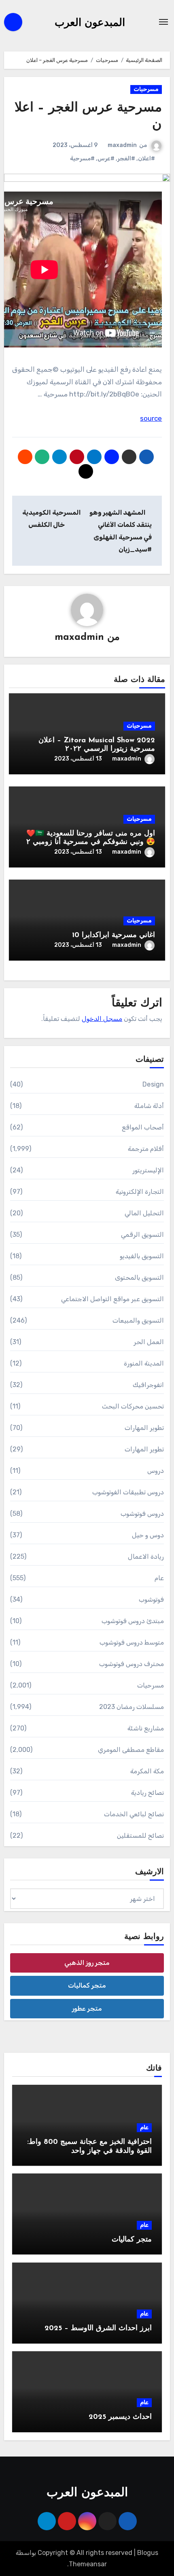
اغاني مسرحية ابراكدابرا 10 (114, 935)
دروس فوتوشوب (142, 1514)
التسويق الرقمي (142, 1235)
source (151, 418)
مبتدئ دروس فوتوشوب (133, 1621)
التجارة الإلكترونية (140, 1192)
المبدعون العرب (90, 23)
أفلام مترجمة (146, 1149)
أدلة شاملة (149, 1106)
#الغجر (126, 159)
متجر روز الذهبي (87, 1963)
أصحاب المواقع (143, 1127)
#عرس (106, 159)
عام (159, 1578)
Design (153, 1084)
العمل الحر (149, 1342)
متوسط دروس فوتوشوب (132, 1642)
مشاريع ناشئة (146, 1728)
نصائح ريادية (147, 1793)
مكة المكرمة (147, 1771)
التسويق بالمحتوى (139, 1277)
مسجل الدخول (102, 1019)
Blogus (148, 2553)
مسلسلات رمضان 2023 (132, 1707)
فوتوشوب (151, 1599)
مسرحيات (146, 89)
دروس (156, 1471)
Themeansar (88, 2564)
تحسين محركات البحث (133, 1406)
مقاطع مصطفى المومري (131, 1750)
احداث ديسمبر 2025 (120, 2417)
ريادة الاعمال (146, 1556)
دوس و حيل (148, 1535)
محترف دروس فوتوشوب (132, 1664)
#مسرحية (82, 159)
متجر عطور (87, 2008)
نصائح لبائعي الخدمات (134, 1814)
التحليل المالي (144, 1213)
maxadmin (122, 145)
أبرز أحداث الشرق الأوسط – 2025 (98, 2329)
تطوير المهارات (144, 1428)
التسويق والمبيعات (138, 1320)
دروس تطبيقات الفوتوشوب (128, 1492)
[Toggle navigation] (163, 22)
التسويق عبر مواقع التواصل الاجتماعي (113, 1299)
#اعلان (146, 159)
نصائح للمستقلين (140, 1836)
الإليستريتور (148, 1170)
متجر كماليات (87, 1985)
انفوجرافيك (148, 1385)
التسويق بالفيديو (142, 1256)
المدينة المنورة (144, 1363)
